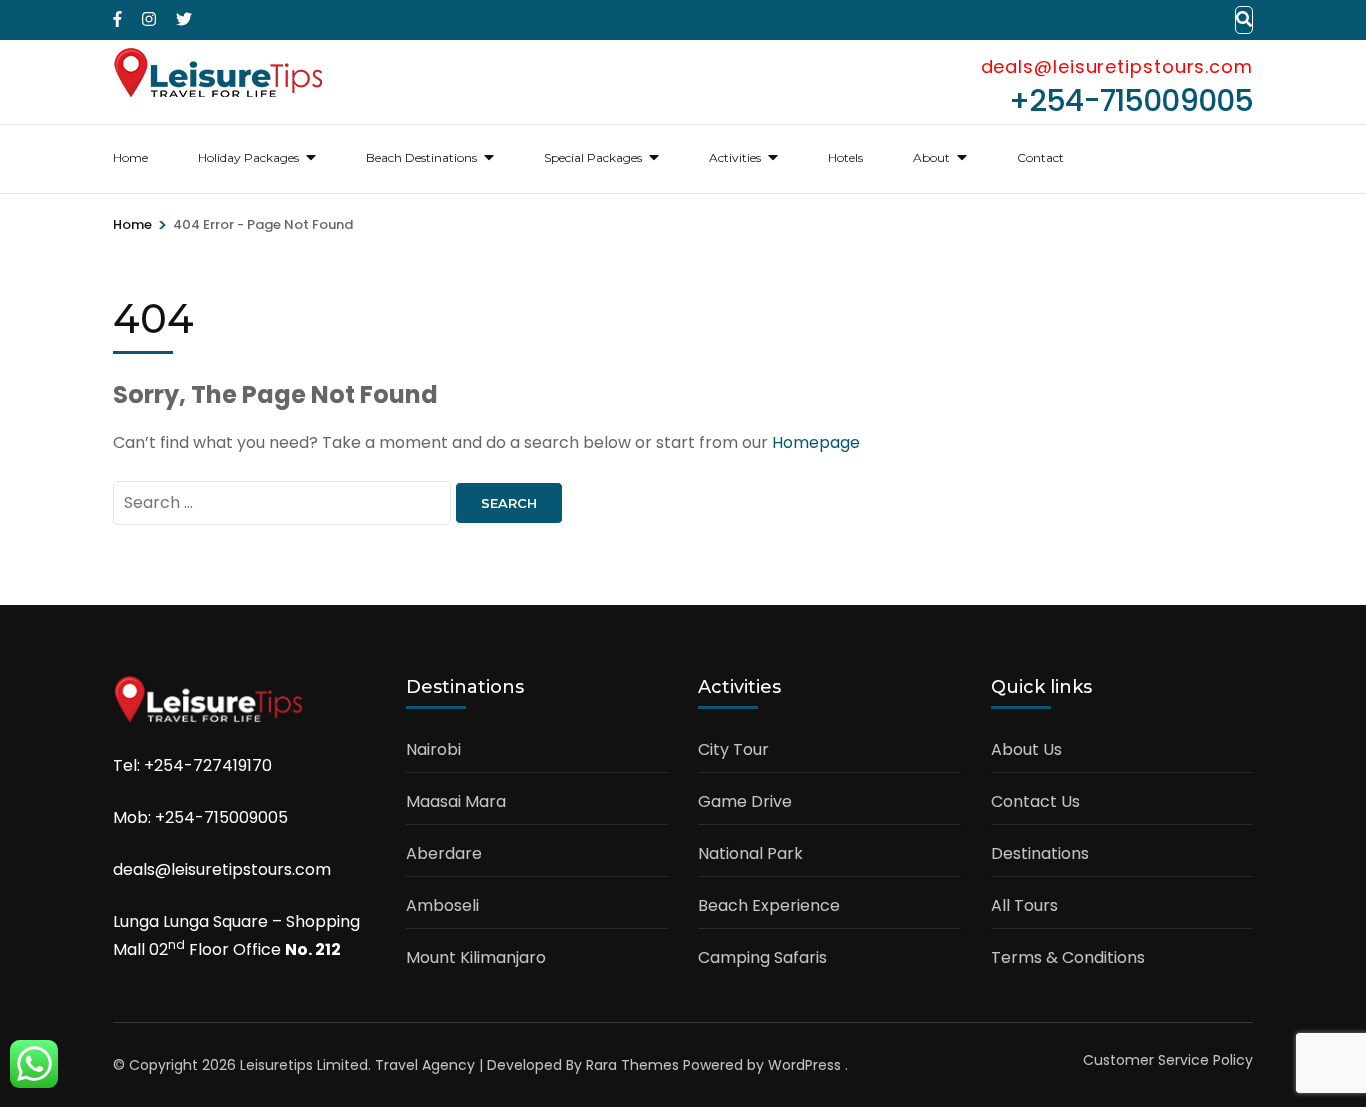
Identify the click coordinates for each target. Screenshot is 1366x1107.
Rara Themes (632, 1065)
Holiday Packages (248, 157)
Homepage (816, 442)
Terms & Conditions (1068, 957)
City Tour (733, 749)
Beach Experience (769, 905)
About (931, 157)
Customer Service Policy (1168, 1060)
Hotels (845, 157)
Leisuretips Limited (304, 1065)
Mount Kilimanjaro (476, 957)
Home (130, 157)
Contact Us (1035, 801)
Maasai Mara (456, 801)
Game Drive (745, 801)
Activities (735, 157)
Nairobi (433, 749)
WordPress (804, 1065)
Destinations (1040, 853)
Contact (1040, 157)
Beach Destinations (421, 157)
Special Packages (593, 157)
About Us (1026, 749)
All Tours (1024, 905)
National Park (750, 853)
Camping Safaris (762, 957)
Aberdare (444, 853)
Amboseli (442, 905)
